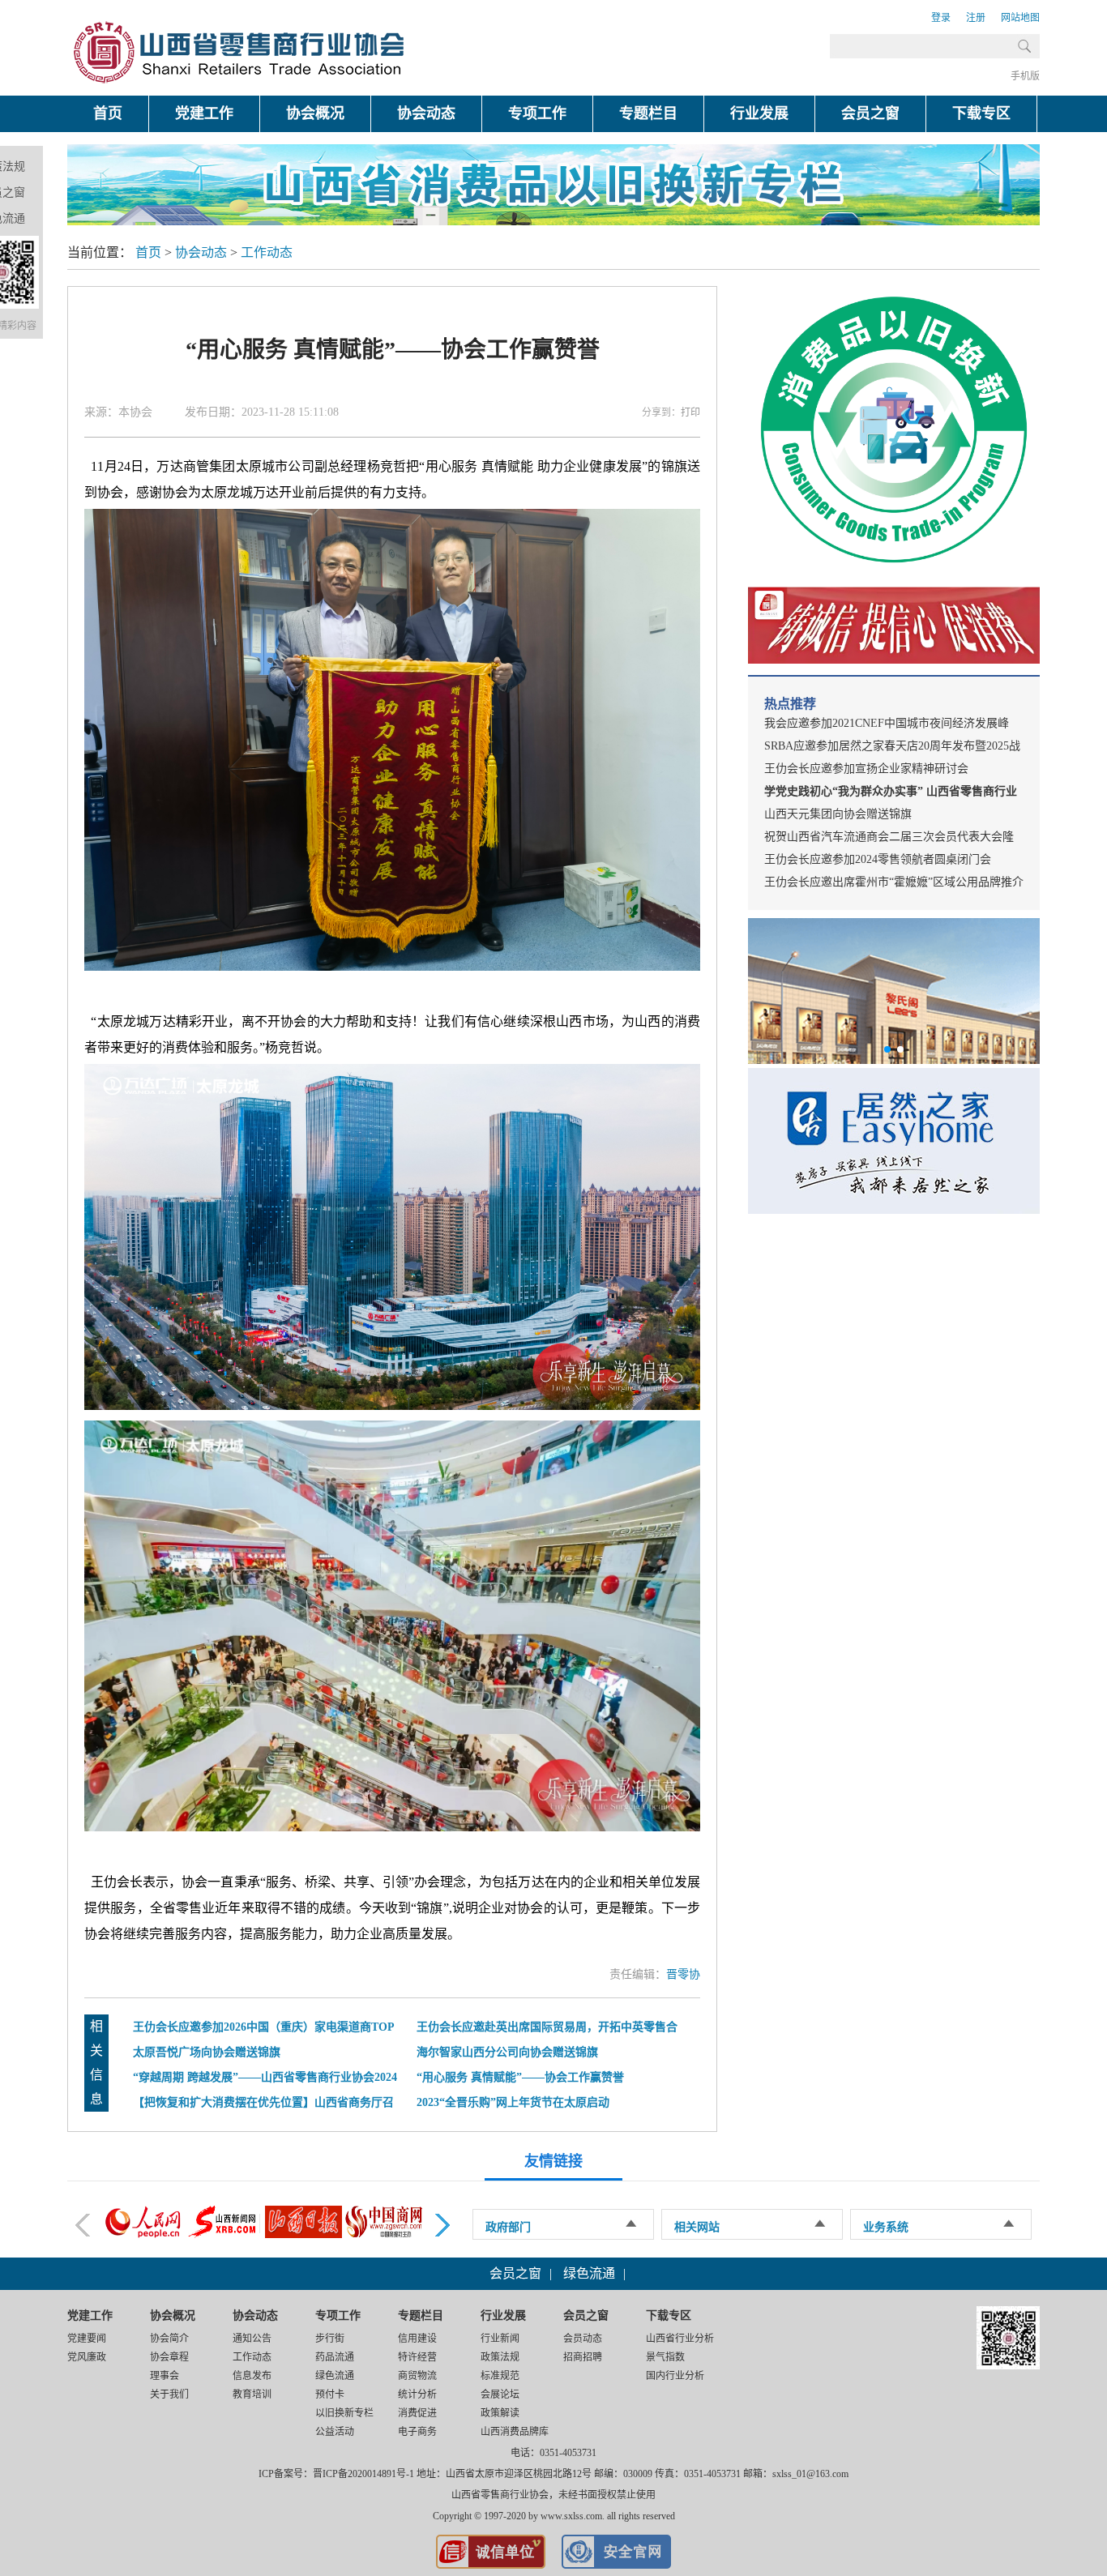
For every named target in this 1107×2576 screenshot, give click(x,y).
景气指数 (665, 2357)
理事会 (165, 2376)
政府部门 (508, 2227)
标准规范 (500, 2376)
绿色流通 (589, 2273)
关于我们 (169, 2394)
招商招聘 (583, 2357)
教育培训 (252, 2394)
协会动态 (426, 113)
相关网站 (697, 2227)
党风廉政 (87, 2357)
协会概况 (315, 113)
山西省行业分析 (680, 2339)
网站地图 (1020, 18)
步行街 (330, 2339)
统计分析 (417, 2394)
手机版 (1025, 76)
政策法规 (500, 2357)
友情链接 (553, 2161)
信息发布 (252, 2376)
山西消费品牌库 (515, 2432)
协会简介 (169, 2339)
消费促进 (417, 2413)
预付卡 (330, 2394)
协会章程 (169, 2357)
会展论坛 (500, 2394)
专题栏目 (648, 113)
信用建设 (417, 2339)
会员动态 (583, 2339)
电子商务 (417, 2432)
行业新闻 (500, 2339)
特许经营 (417, 2357)
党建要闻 (87, 2339)
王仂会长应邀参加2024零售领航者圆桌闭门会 (878, 859)
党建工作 (204, 113)
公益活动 (335, 2432)
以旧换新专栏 (344, 2413)
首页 (108, 113)
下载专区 (981, 113)
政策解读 (500, 2413)
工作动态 (267, 252)
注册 (976, 18)
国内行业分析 (675, 2376)
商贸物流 (417, 2376)
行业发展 (759, 113)
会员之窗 (870, 113)
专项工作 (537, 113)
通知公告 (252, 2339)
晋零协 (683, 1974)
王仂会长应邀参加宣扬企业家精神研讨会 (866, 769)
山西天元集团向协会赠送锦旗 (838, 814)
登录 (941, 18)
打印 (690, 412)
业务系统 (886, 2227)
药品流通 (335, 2357)
